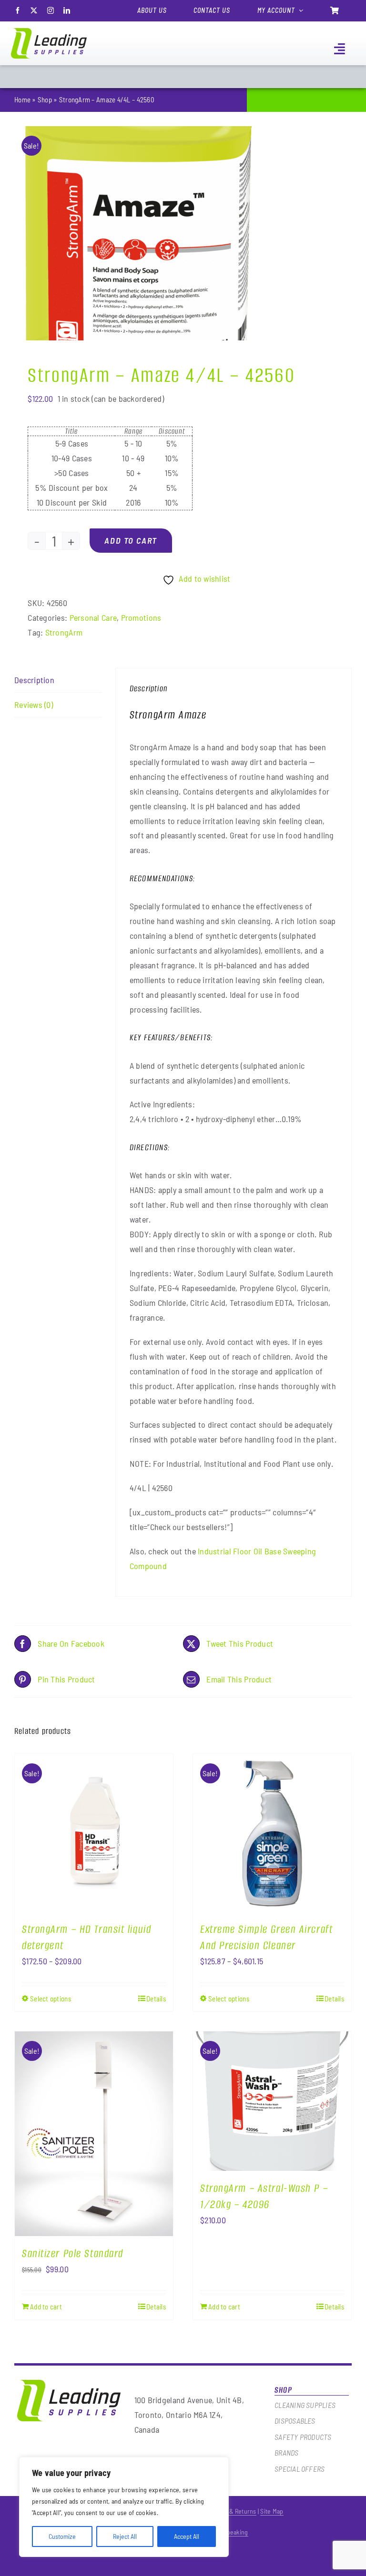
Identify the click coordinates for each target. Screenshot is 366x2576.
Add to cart (131, 540)
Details (156, 1999)
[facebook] (18, 10)
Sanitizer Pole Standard (73, 2253)
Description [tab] (34, 680)
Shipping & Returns (230, 2511)
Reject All (125, 2536)
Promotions (141, 617)
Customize (62, 2536)
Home (22, 99)
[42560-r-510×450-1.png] (136, 233)
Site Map (272, 2511)
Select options (51, 1999)
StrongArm (64, 632)
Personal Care (93, 617)
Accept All (187, 2536)
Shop (45, 99)
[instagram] (51, 10)
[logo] (49, 32)
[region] (124, 2507)
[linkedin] (67, 10)
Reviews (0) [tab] (34, 705)
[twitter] (34, 10)
